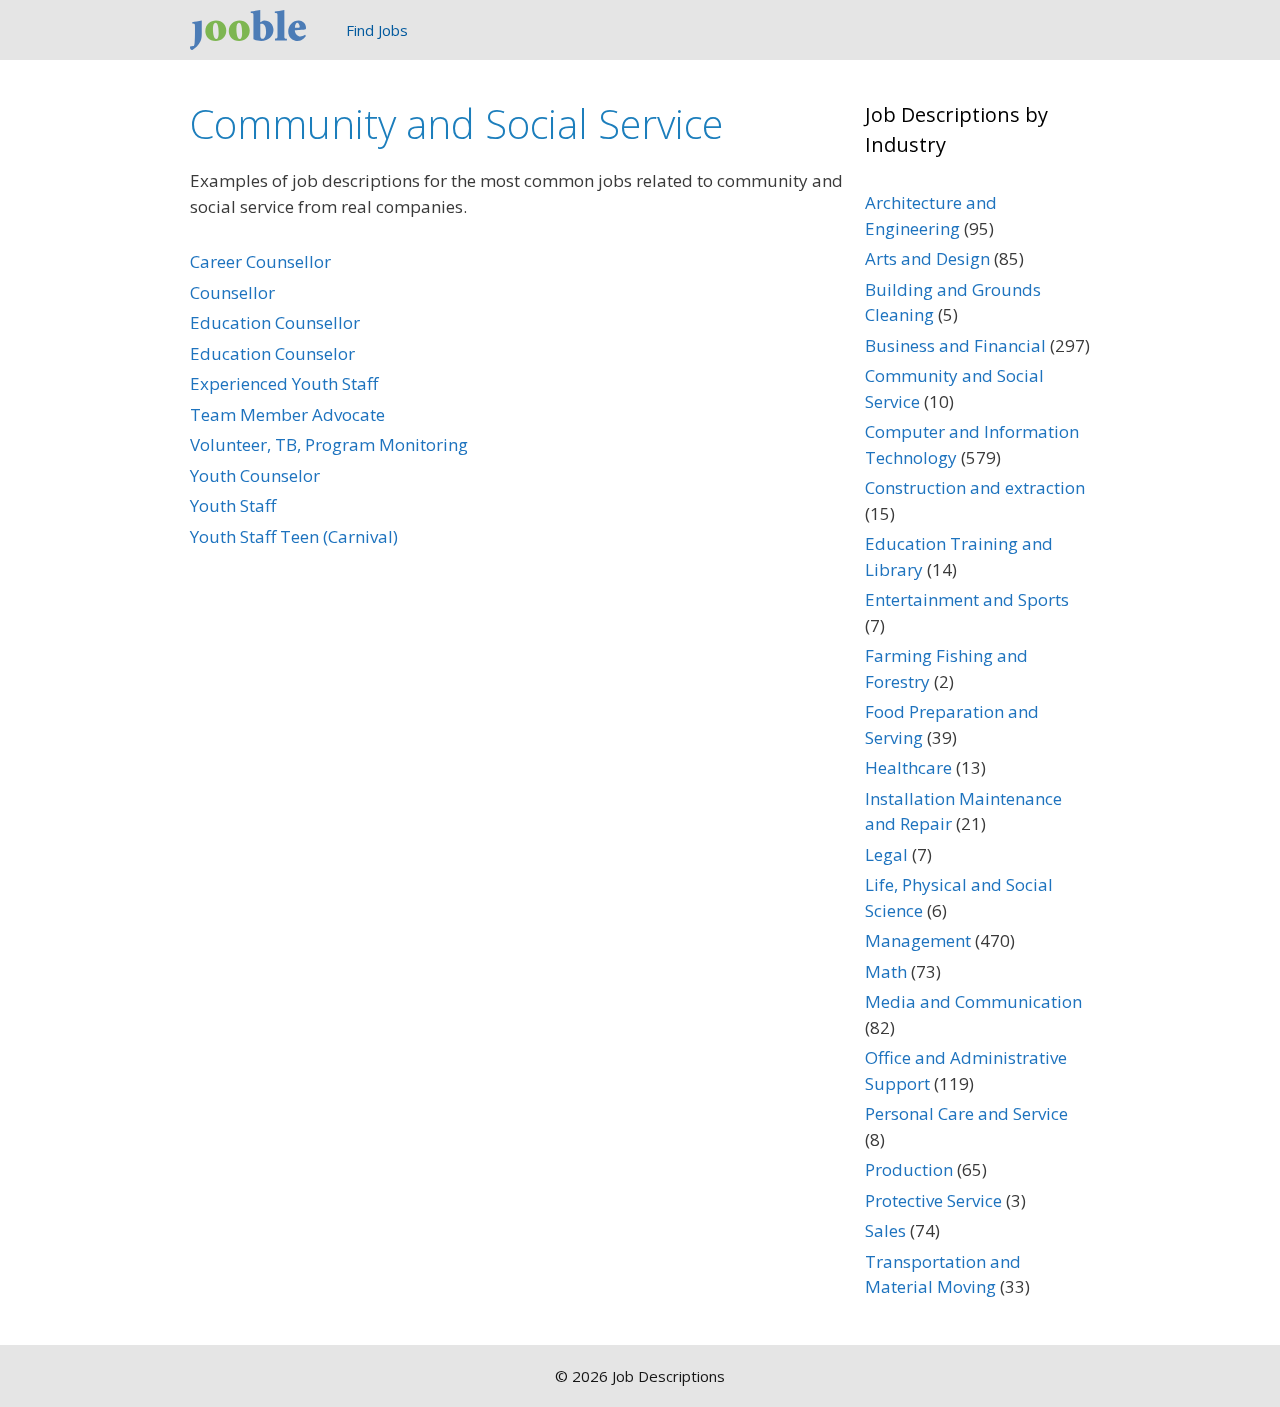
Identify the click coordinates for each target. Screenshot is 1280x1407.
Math (886, 971)
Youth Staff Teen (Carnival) (294, 536)
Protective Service (933, 1200)
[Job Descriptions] (253, 30)
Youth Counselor (255, 475)
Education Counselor (272, 353)
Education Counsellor (275, 322)
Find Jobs (377, 30)
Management (918, 940)
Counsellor (232, 292)
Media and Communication (973, 1001)
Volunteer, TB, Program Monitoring (329, 444)
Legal (886, 854)
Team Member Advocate (287, 414)
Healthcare (908, 767)
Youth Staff (233, 505)
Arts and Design (927, 258)
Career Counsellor (260, 261)
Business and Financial (955, 345)
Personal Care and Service (966, 1113)
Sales (885, 1230)
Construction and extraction (975, 487)
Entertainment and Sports (967, 599)
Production (909, 1169)
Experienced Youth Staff (284, 383)
